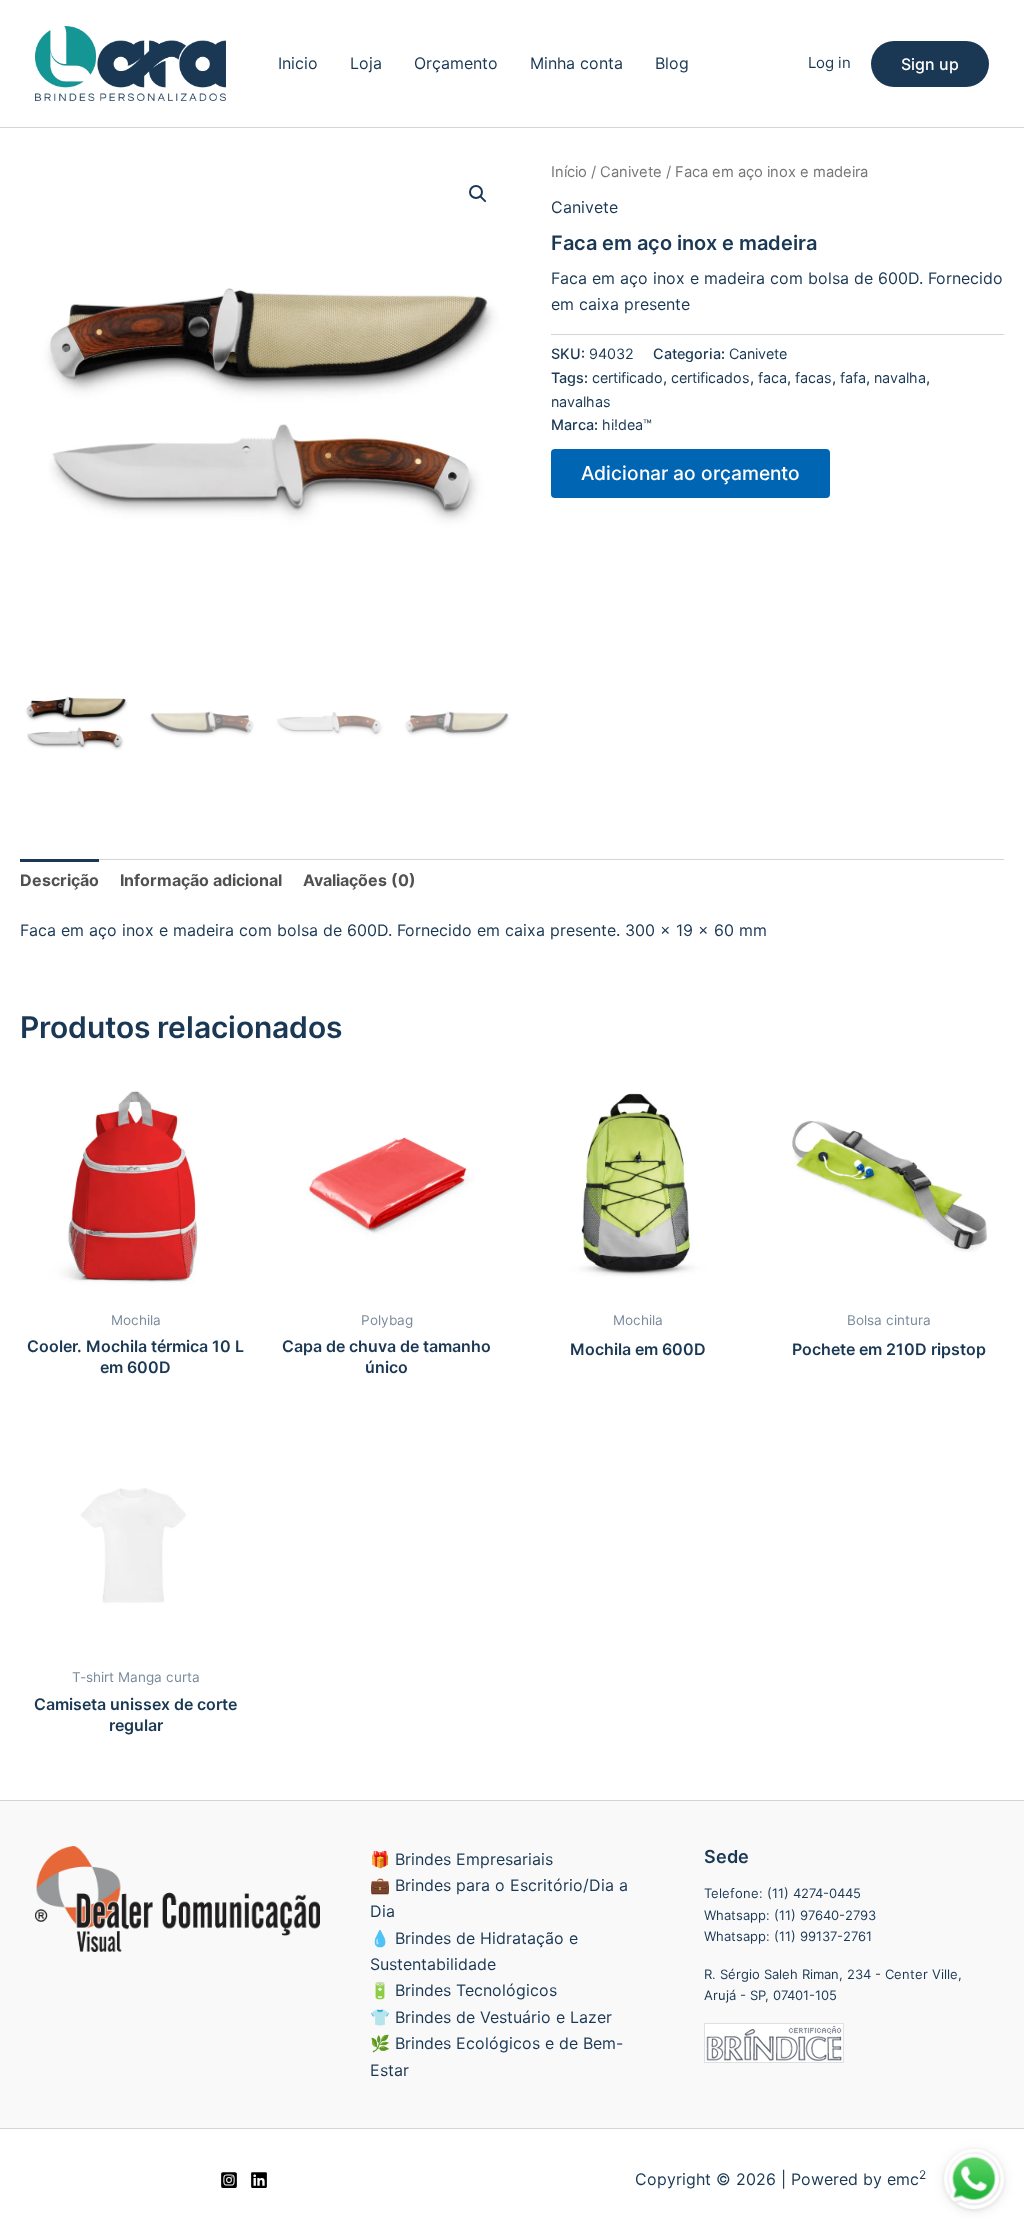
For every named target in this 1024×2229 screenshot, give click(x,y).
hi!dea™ (627, 424)
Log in (829, 62)
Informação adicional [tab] (201, 880)
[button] (930, 64)
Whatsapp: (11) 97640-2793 (790, 1915)
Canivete (631, 172)
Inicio (298, 63)
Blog (672, 63)
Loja (366, 63)
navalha (900, 377)
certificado (627, 377)
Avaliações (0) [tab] (359, 880)
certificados (710, 377)
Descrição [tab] (59, 880)
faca (772, 377)
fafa (853, 377)
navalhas (581, 401)
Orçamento (456, 63)
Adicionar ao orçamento (690, 473)
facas (813, 377)
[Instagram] (229, 2180)
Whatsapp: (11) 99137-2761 (788, 1936)
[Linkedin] (259, 2180)
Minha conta (576, 63)
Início (569, 172)
